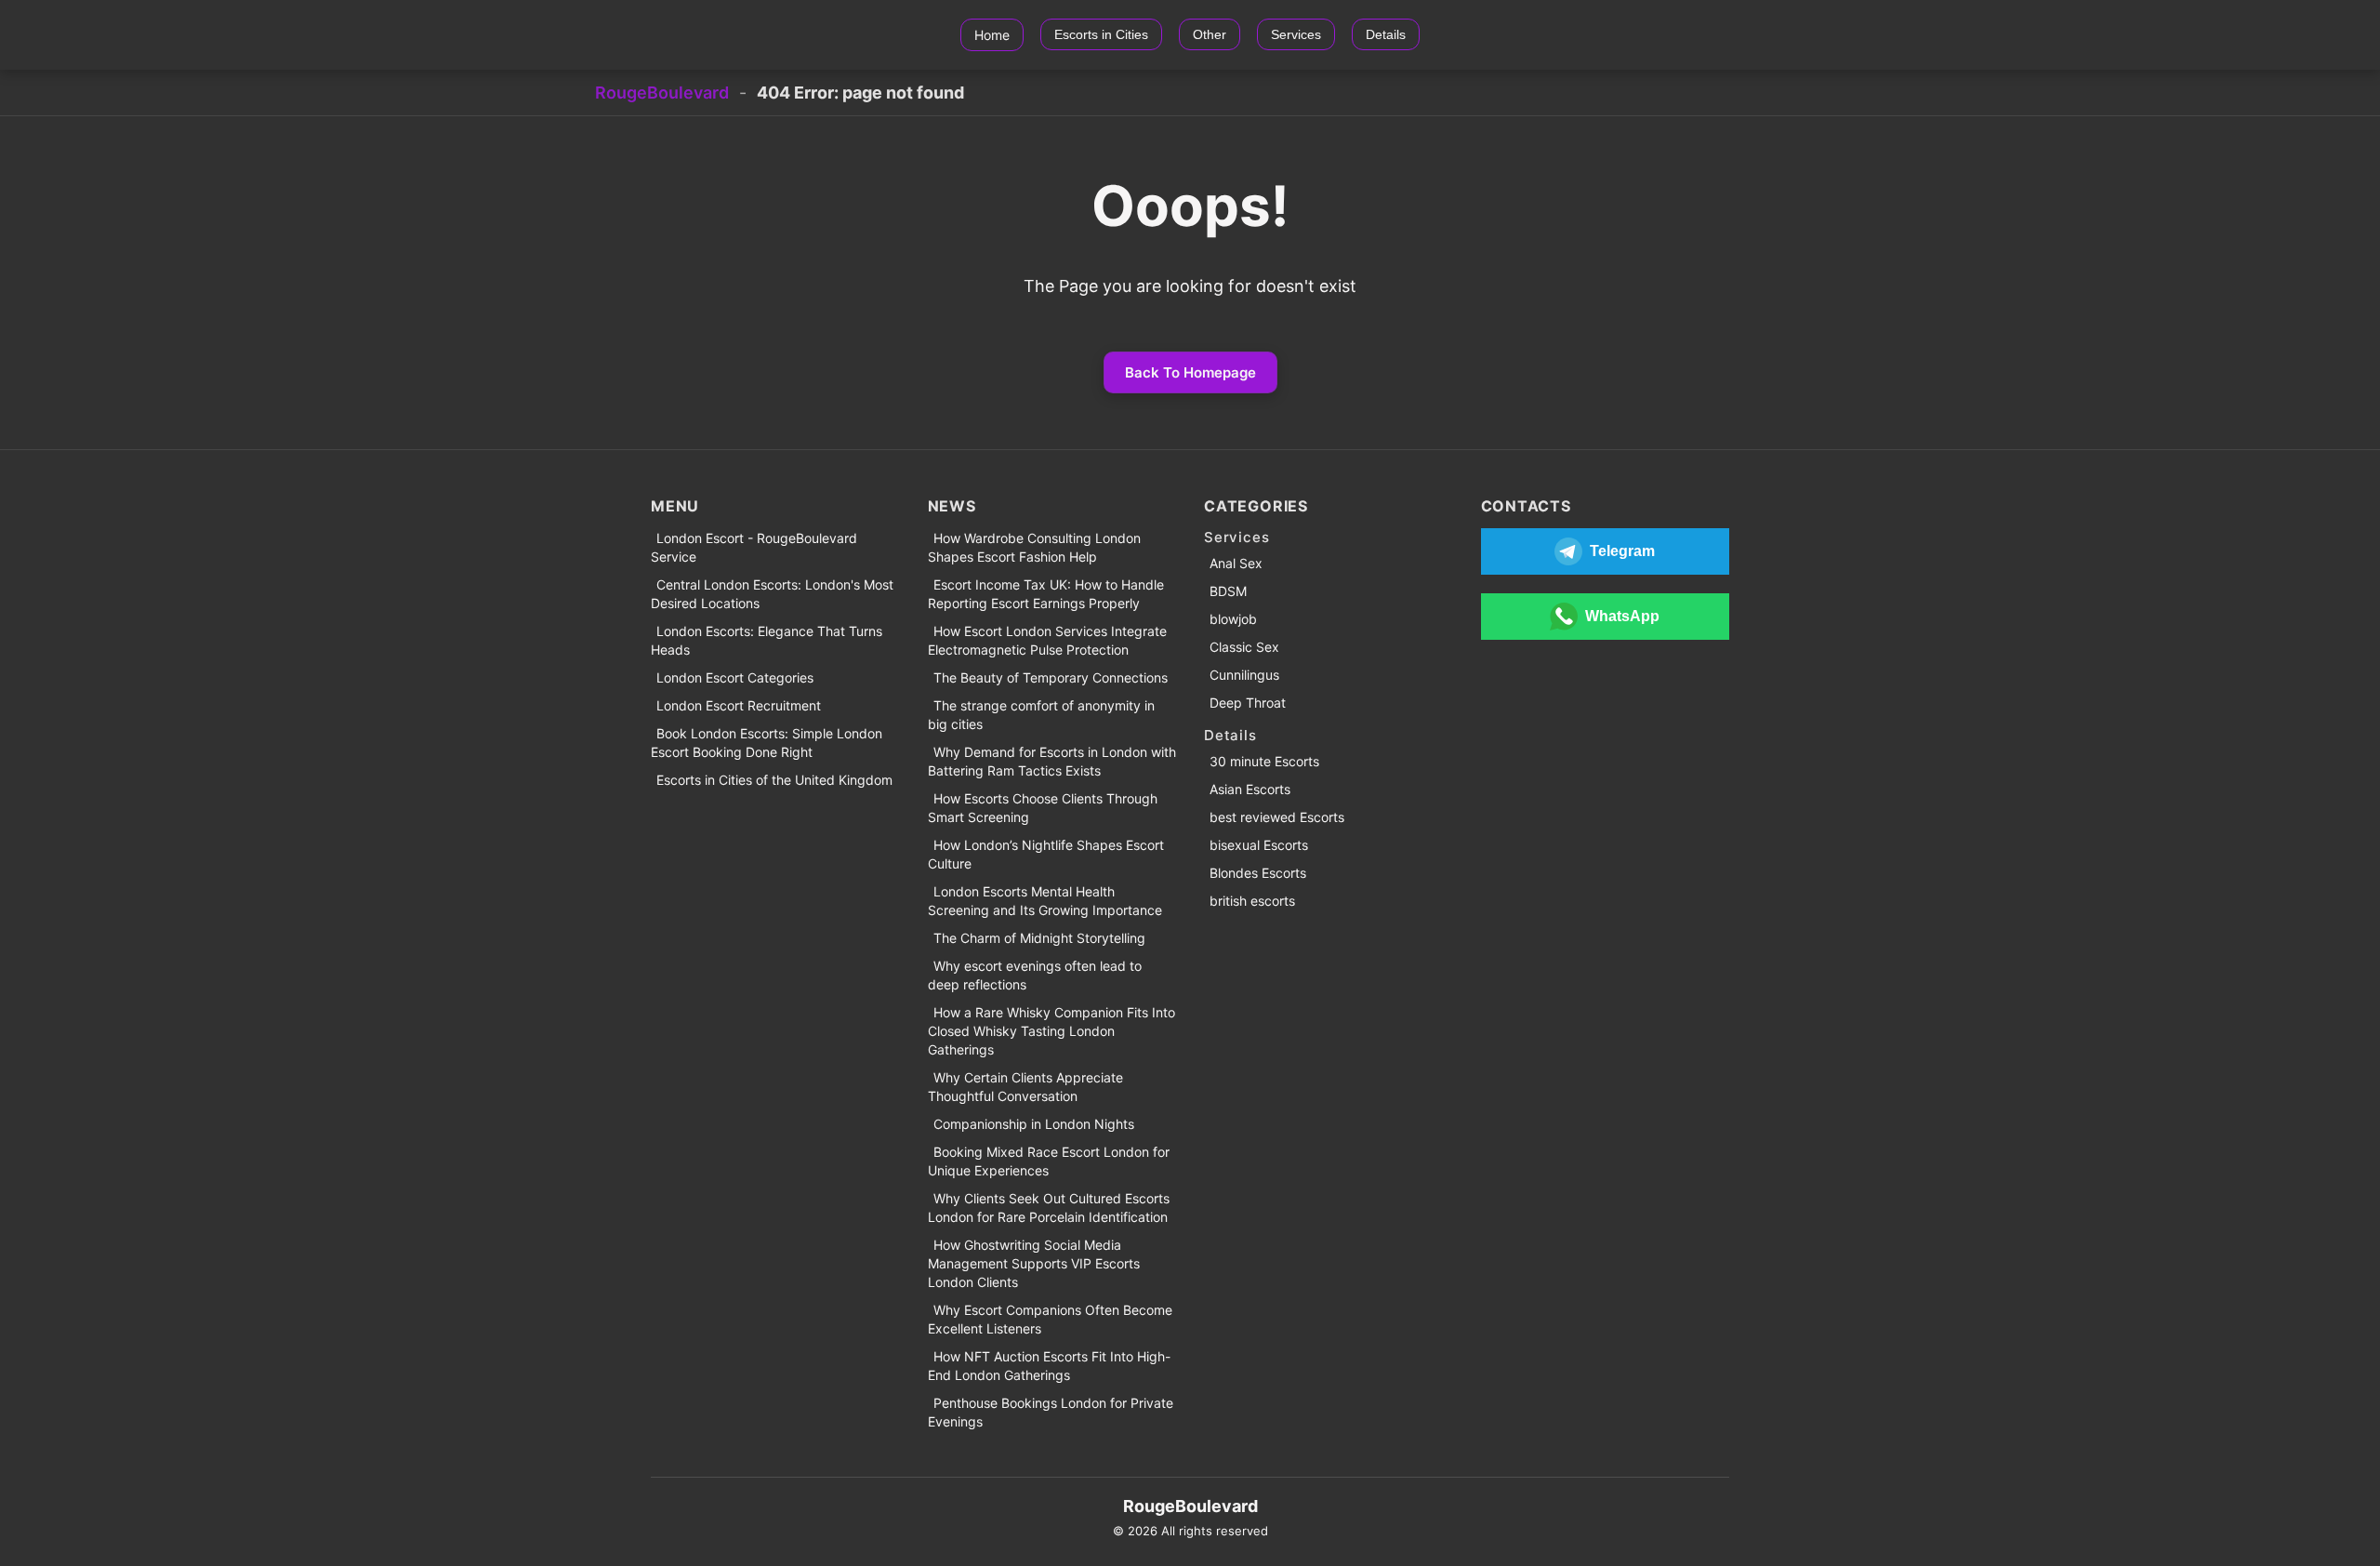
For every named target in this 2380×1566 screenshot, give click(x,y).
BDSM (1228, 591)
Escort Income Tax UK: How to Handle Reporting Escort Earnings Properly (1046, 594)
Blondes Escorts (1258, 873)
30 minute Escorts (1264, 761)
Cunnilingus (1244, 675)
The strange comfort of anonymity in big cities (1041, 715)
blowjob (1233, 619)
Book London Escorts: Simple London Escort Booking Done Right (767, 743)
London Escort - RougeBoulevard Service (754, 547)
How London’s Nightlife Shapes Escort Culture (1046, 854)
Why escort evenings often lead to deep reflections (1035, 975)
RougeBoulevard (662, 93)
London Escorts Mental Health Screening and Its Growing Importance (1045, 901)
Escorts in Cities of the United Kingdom (774, 780)
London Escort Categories (735, 677)
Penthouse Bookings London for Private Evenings (1051, 1412)
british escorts (1252, 901)
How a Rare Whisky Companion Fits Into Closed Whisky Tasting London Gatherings (1051, 1031)
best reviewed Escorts (1277, 817)
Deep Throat (1248, 703)
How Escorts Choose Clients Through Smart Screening (1043, 808)
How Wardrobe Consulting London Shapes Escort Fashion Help (1034, 547)
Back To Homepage (1190, 372)
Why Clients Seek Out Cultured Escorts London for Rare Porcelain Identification (1049, 1208)
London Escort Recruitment (739, 705)
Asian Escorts (1250, 789)
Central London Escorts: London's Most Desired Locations (772, 594)
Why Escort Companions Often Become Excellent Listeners (1050, 1319)
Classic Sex (1244, 647)
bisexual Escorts (1259, 845)
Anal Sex (1236, 563)
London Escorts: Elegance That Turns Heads (767, 640)
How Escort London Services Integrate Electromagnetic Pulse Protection (1047, 640)
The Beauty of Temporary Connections (1051, 677)
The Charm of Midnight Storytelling (1039, 938)
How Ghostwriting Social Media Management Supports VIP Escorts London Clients (1034, 1263)
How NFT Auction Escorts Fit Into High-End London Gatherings (1049, 1366)
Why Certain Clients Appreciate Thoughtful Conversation (1025, 1087)
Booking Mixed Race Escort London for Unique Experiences (1049, 1161)
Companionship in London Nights (1034, 1124)
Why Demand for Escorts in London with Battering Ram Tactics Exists (1052, 761)
